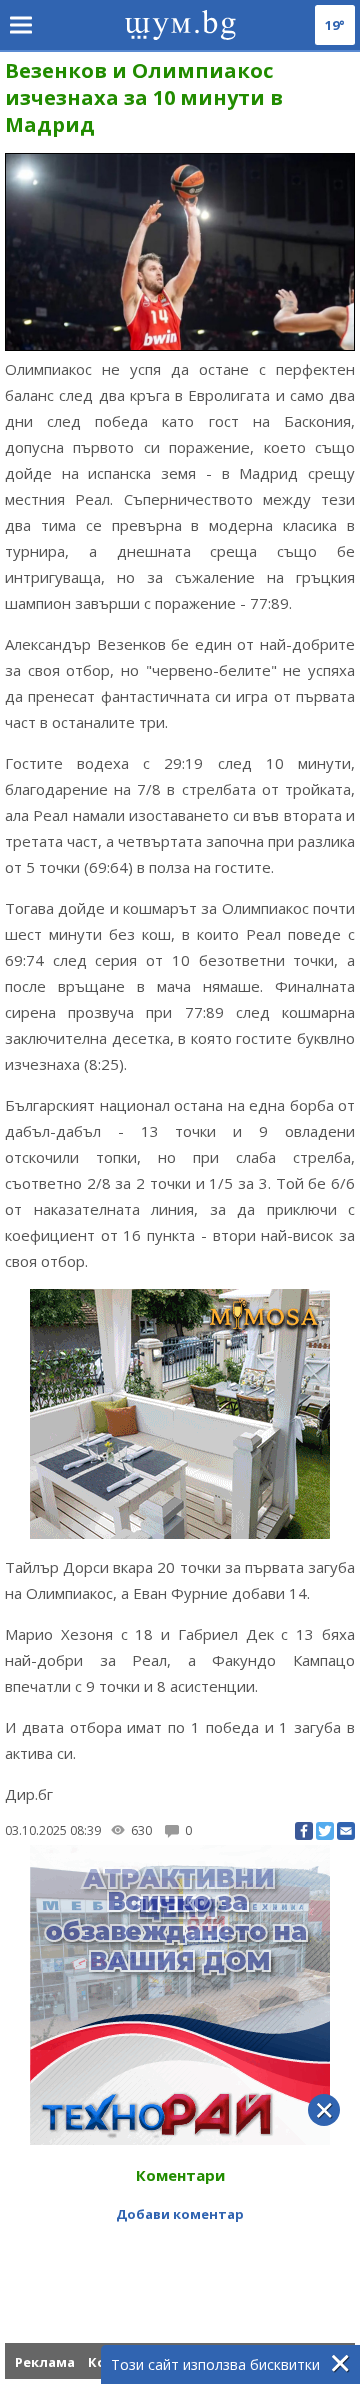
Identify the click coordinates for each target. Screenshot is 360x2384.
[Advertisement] (180, 2255)
